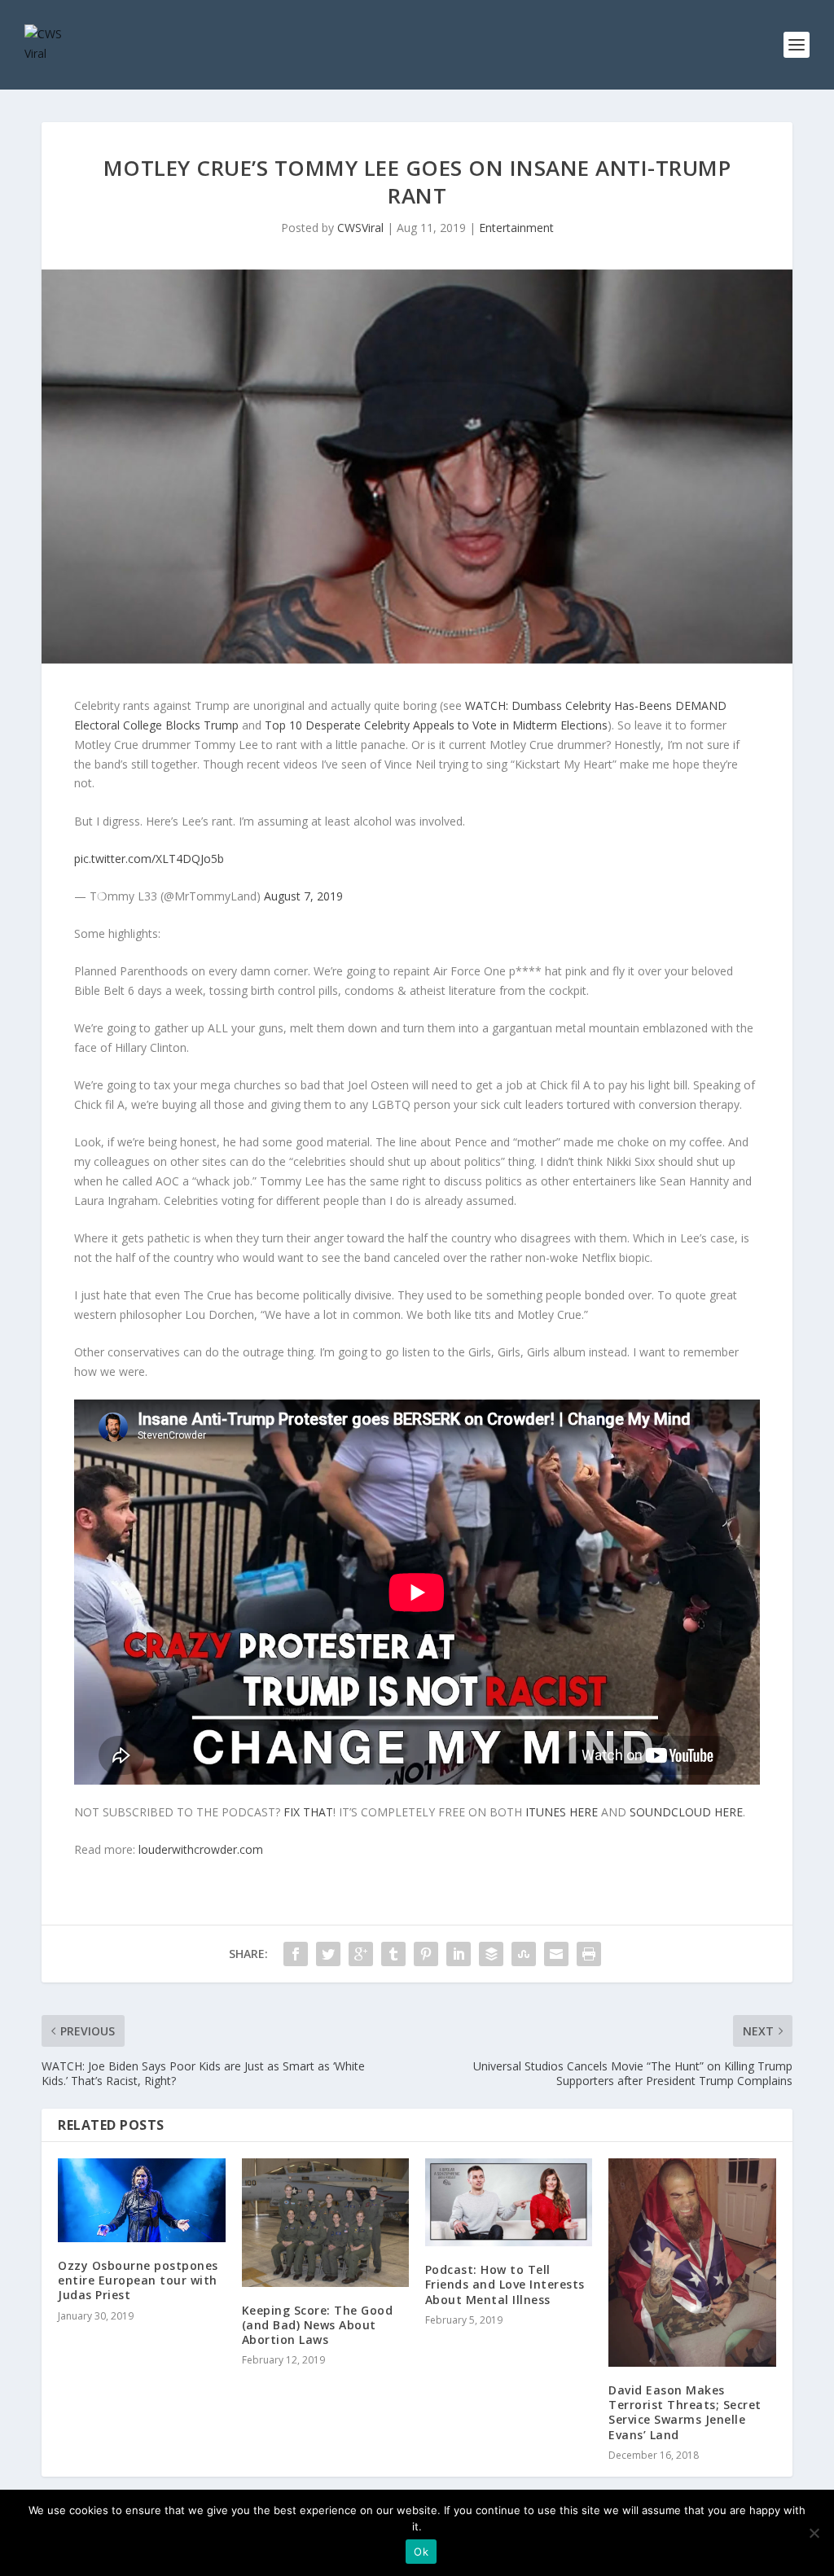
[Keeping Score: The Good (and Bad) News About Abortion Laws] (325, 2222)
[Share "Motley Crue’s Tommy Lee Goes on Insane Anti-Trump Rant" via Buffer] (491, 1954)
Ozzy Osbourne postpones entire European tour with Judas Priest (138, 2280)
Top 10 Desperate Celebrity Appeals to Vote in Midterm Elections (436, 725)
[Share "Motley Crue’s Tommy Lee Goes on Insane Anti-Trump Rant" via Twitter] (328, 1954)
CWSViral (360, 228)
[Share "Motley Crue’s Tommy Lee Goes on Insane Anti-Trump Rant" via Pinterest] (426, 1954)
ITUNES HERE (562, 1812)
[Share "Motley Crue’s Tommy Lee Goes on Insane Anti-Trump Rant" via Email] (556, 1954)
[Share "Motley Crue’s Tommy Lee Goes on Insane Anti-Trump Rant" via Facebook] (296, 1954)
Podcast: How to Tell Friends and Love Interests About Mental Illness (505, 2284)
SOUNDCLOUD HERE (686, 1812)
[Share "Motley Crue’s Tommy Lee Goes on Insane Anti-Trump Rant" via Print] (589, 1954)
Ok (421, 2552)
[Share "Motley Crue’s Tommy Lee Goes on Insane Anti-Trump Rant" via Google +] (361, 1954)
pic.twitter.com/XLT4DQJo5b (149, 859)
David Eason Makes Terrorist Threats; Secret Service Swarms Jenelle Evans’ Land (685, 2412)
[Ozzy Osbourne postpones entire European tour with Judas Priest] (141, 2200)
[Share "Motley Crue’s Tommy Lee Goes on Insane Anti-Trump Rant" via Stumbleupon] (524, 1954)
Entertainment (516, 228)
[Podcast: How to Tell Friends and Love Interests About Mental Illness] (509, 2202)
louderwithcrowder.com (201, 1849)
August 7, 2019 (303, 896)
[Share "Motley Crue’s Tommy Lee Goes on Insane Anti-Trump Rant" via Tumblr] (393, 1954)
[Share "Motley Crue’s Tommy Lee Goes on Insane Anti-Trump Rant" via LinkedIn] (459, 1954)
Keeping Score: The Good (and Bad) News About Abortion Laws (318, 2325)
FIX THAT (308, 1812)
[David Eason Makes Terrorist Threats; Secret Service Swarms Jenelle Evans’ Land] (692, 2263)
